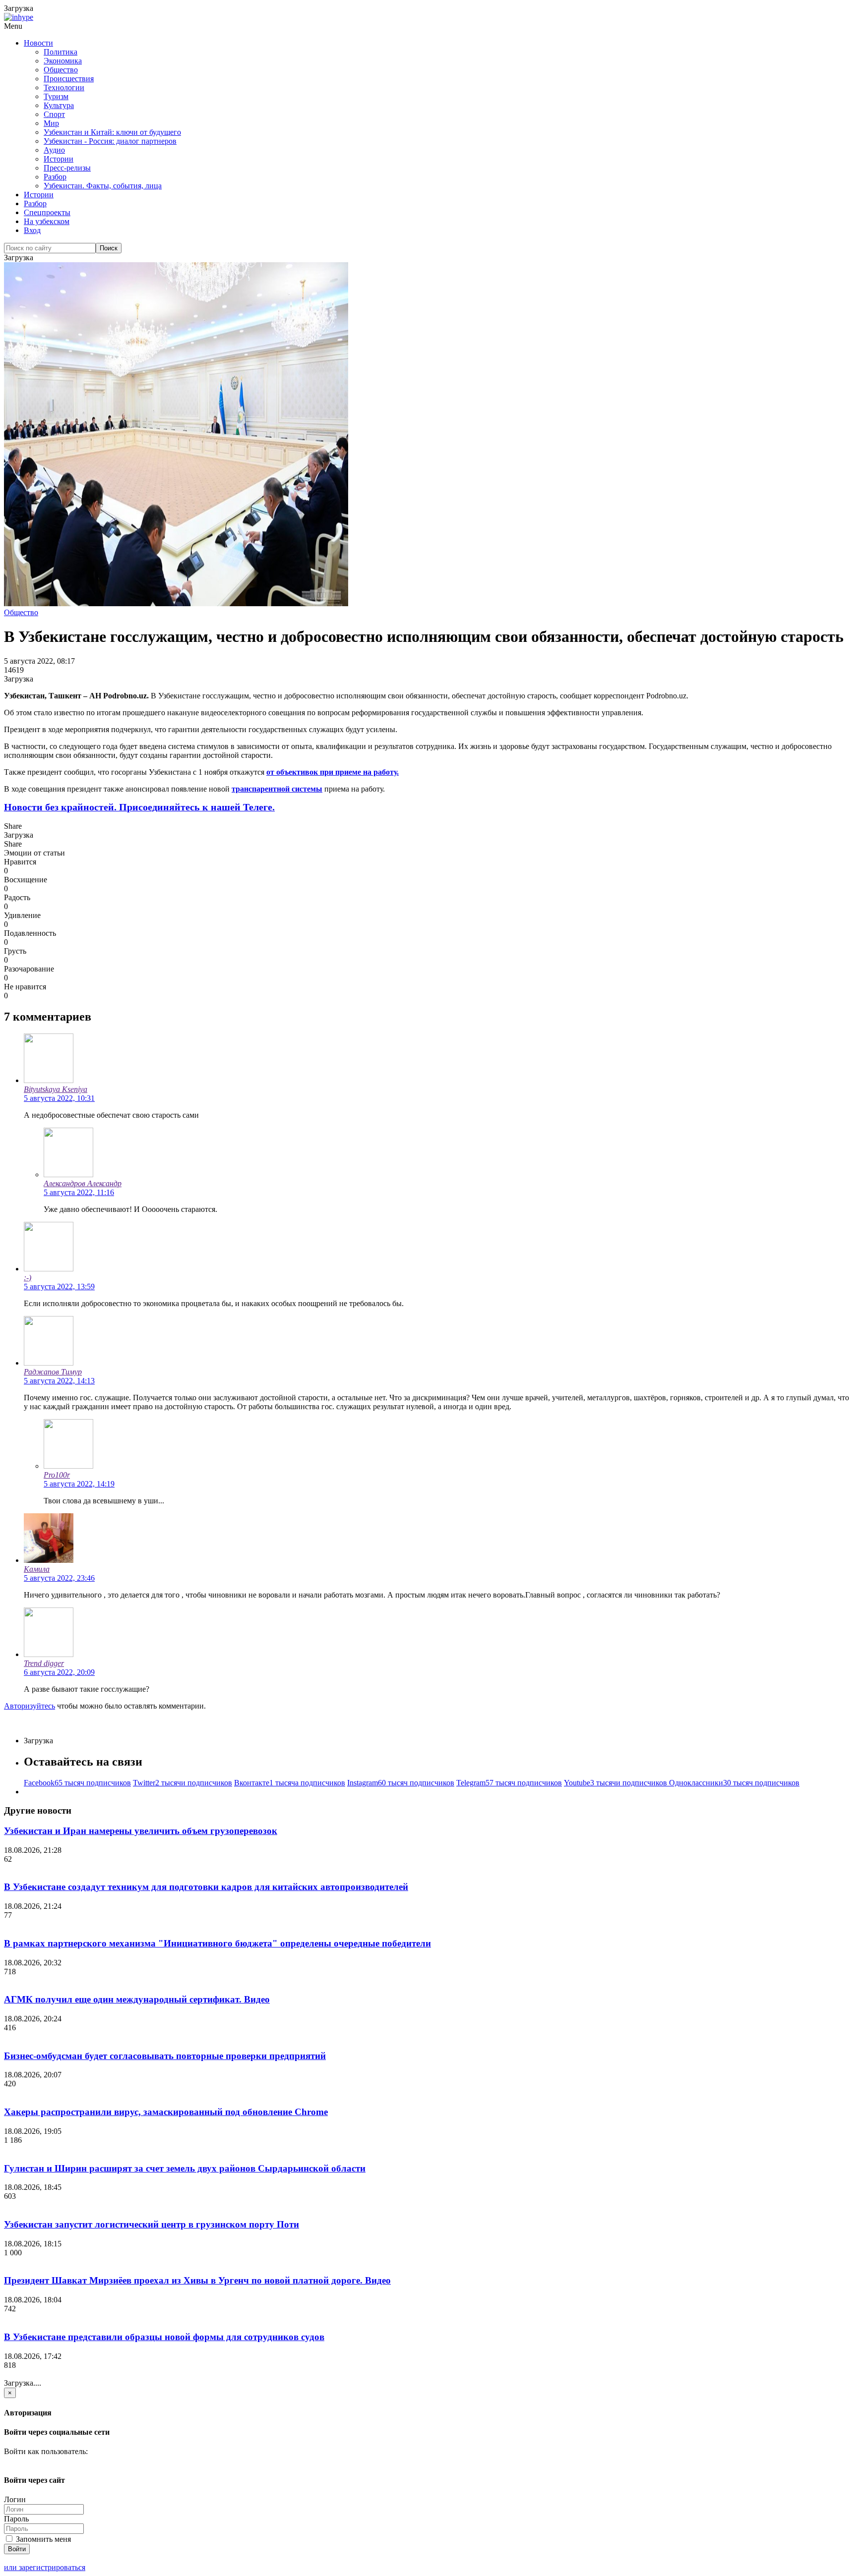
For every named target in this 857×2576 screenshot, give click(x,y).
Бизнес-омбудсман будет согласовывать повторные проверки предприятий (165, 2056)
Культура (59, 105)
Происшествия (69, 79)
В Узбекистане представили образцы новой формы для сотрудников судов (164, 2337)
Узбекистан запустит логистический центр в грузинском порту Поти (152, 2224)
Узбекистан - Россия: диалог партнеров (110, 141)
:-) (28, 1278)
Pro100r (57, 1475)
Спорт (54, 114)
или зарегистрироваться (45, 2567)
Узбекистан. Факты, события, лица (103, 186)
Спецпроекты (47, 212)
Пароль (16, 2519)
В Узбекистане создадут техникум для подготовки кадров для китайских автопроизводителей (206, 1887)
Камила (37, 1569)
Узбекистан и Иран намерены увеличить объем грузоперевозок (141, 1831)
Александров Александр (83, 1183)
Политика (61, 52)
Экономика (63, 61)
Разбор (55, 177)
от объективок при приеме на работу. (333, 772)
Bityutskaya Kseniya (56, 1089)
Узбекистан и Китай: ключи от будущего (112, 132)
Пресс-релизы (67, 168)
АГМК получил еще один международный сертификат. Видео (137, 1999)
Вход (32, 230)
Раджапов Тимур (53, 1372)
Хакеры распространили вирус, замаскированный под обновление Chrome (166, 2112)
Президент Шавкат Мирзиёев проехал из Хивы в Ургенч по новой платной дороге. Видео (197, 2280)
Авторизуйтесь (30, 1706)
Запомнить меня (42, 2539)
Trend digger (44, 1663)
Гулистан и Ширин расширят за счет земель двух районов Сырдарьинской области (185, 2168)
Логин (15, 2499)
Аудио (54, 150)
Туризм (56, 96)
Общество (61, 70)
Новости (38, 43)
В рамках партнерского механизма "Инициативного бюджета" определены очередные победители (217, 1943)
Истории (59, 159)
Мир (51, 123)
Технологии (64, 87)
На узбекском (47, 221)
